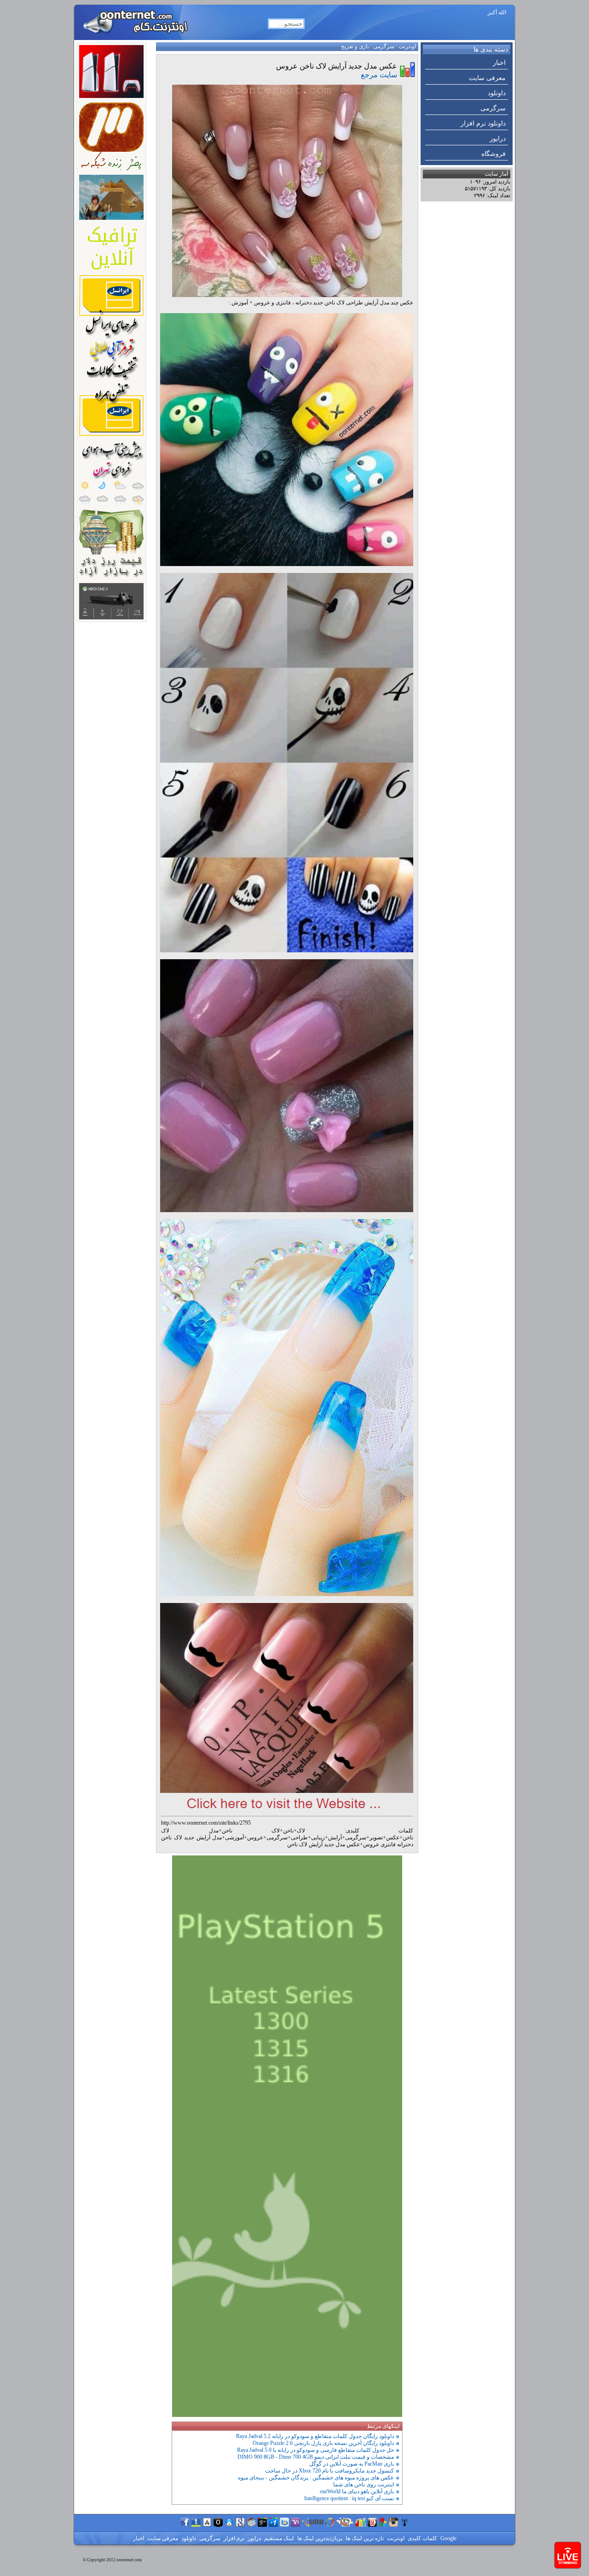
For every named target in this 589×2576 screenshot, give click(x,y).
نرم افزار (233, 2538)
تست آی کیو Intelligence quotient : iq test (349, 2498)
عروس (255, 1838)
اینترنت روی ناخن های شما (364, 2484)
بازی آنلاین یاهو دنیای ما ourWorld (357, 2491)
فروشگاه (494, 154)
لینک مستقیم (278, 2538)
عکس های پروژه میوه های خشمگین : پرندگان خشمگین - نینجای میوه (316, 2478)
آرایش (335, 1838)
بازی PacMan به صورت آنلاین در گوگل (352, 2464)
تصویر (376, 1838)
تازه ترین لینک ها (364, 2538)
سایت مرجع (379, 75)
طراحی (299, 1838)
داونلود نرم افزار (483, 123)
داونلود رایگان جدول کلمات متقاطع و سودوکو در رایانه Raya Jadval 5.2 (315, 2436)
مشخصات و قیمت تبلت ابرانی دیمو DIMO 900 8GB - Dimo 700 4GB (316, 2457)
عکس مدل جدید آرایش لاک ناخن (323, 1844)
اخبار (499, 63)
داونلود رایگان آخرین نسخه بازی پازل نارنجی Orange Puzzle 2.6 (323, 2443)
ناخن (288, 1831)
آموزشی (234, 1838)
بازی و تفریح (355, 46)
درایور (498, 139)
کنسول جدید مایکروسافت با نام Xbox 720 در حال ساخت (329, 2471)
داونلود (497, 93)
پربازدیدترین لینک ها (319, 2538)
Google (448, 2538)
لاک (301, 1831)
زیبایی (318, 1838)
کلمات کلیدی (422, 2538)
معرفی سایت (487, 78)
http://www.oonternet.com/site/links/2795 (206, 1823)
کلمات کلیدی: (379, 1831)
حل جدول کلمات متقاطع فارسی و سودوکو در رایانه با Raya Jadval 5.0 (315, 2450)
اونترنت (407, 46)
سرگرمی (493, 108)
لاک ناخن (251, 1831)
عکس (393, 1838)
